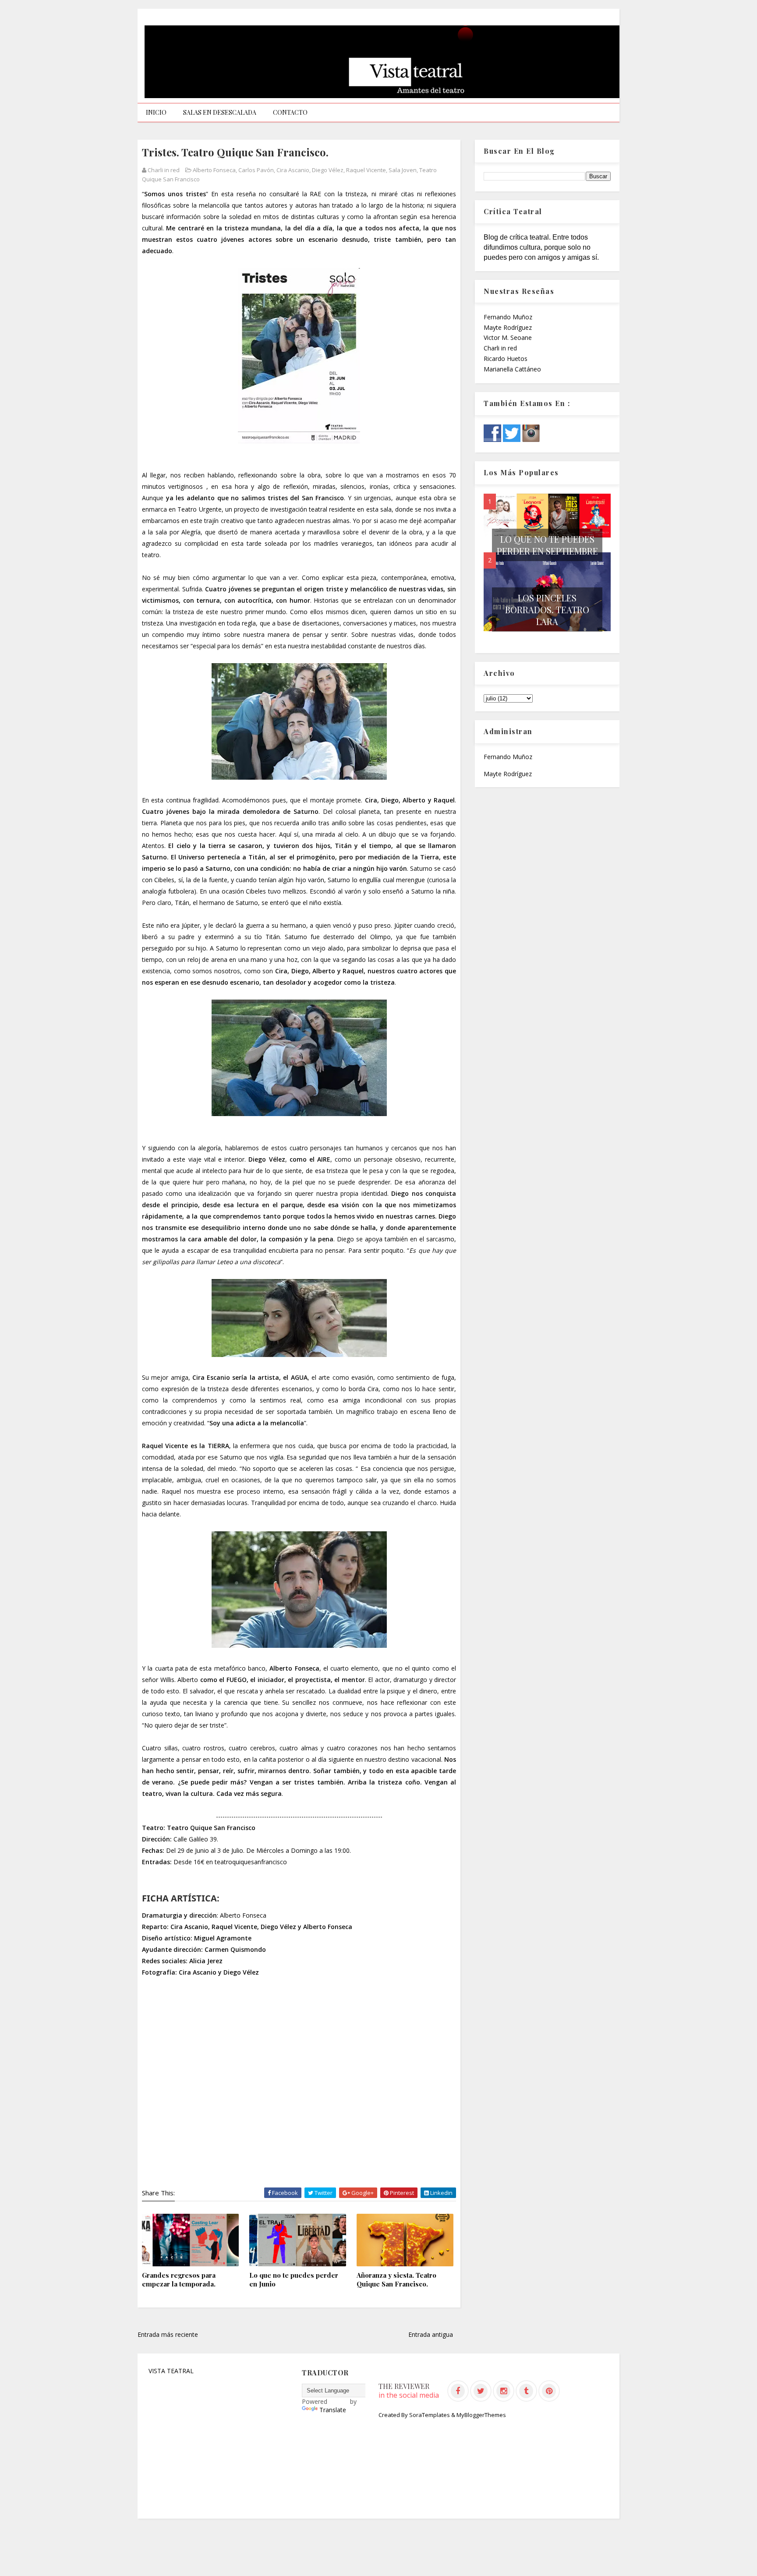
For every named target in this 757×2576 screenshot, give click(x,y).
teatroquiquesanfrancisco (251, 1862)
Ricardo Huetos (506, 359)
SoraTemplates (430, 2415)
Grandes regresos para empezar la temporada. (179, 2279)
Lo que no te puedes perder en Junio (294, 2279)
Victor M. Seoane (508, 337)
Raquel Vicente (366, 170)
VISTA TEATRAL (171, 2371)
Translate (333, 2410)
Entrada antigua (431, 2334)
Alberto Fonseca (214, 170)
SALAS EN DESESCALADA (220, 112)
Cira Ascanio (293, 170)
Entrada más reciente (168, 2334)
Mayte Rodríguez (508, 327)
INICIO (156, 112)
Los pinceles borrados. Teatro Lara (547, 610)
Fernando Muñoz (508, 317)
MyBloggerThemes (481, 2415)
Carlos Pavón (256, 170)
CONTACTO (290, 112)
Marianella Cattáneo (512, 369)
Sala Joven (403, 170)
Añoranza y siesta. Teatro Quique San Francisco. (396, 2279)
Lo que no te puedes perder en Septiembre (547, 545)
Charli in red (500, 348)
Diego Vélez (328, 170)
